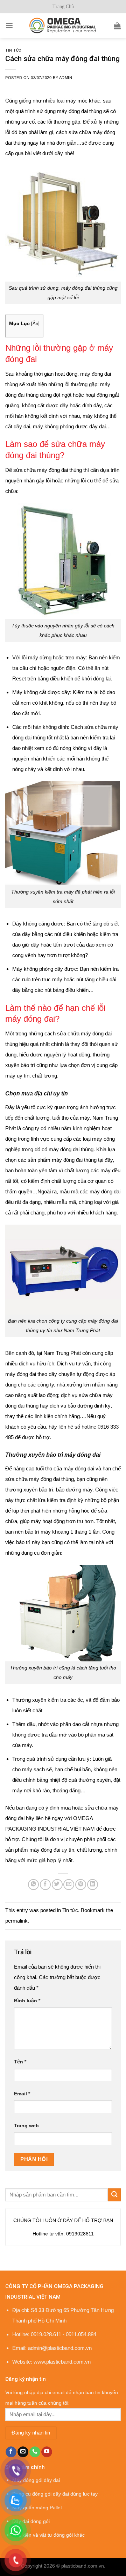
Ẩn (35, 324)
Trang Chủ (63, 6)
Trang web (26, 2126)
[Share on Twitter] (57, 1885)
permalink (16, 1921)
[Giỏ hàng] (117, 26)
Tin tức (13, 50)
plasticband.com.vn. (83, 2566)
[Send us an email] (23, 2452)
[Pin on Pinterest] (81, 1885)
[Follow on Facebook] (11, 2452)
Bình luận (27, 2001)
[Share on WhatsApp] (33, 1885)
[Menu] (9, 25)
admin (66, 78)
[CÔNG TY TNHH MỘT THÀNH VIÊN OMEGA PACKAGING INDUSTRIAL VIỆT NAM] (63, 25)
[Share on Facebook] (45, 1885)
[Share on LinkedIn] (93, 1885)
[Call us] (35, 2452)
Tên (20, 2062)
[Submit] (114, 2195)
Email (22, 2094)
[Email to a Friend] (69, 1885)
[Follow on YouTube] (47, 2452)
